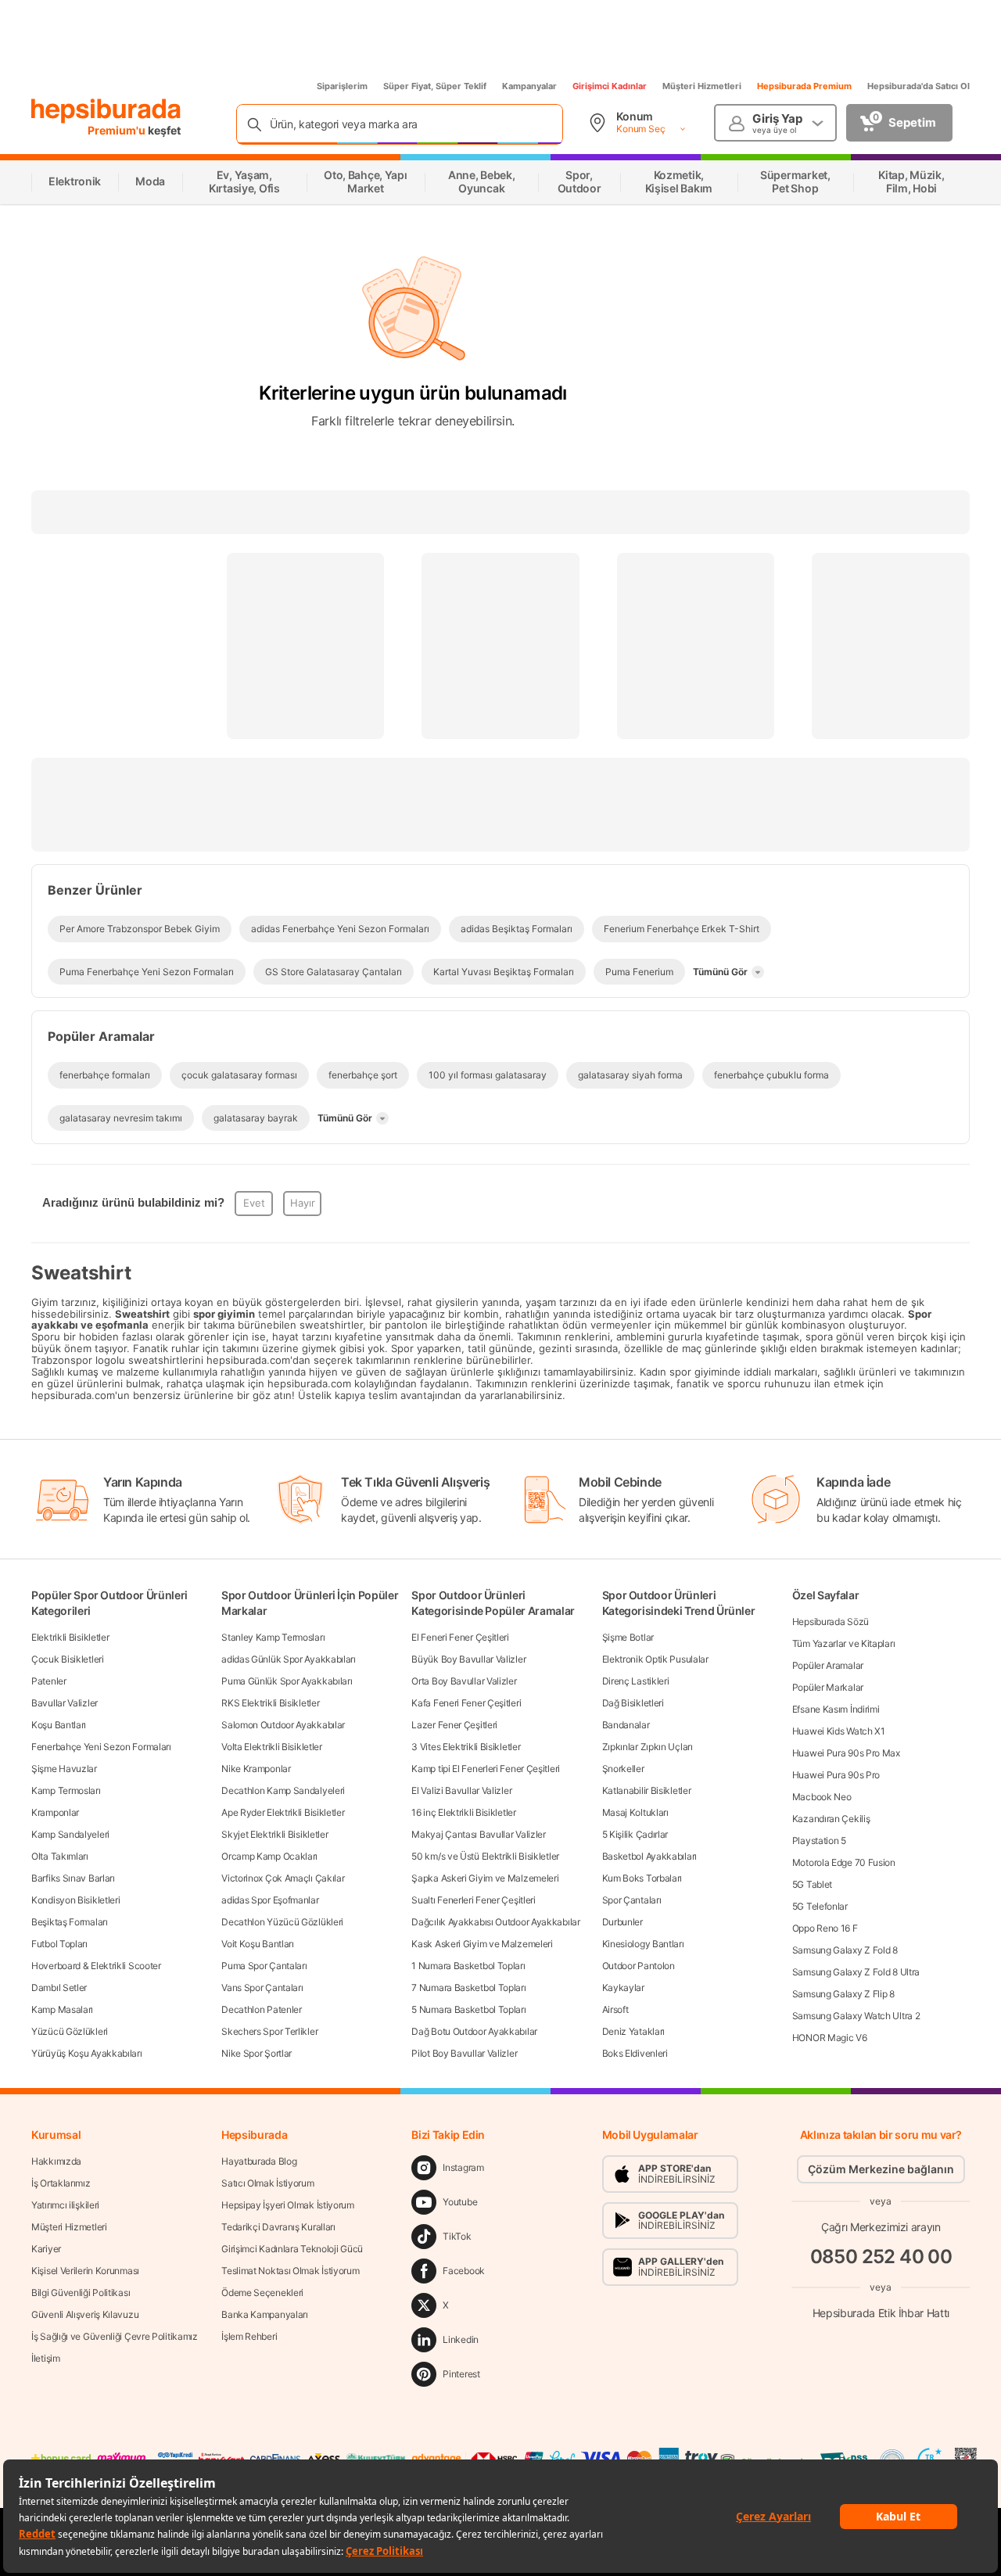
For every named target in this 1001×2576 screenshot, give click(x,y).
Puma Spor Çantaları (264, 1966)
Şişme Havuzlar (64, 1769)
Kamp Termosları (66, 1790)
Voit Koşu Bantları (258, 1944)
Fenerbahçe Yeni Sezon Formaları (101, 1747)
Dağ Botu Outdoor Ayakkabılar (474, 2031)
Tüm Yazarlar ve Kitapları (844, 1643)
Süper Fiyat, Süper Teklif (435, 86)
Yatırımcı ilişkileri (65, 2205)
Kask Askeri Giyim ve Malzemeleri (482, 1944)
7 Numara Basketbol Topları (468, 1988)
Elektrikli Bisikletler (70, 1637)
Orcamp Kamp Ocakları (269, 1856)
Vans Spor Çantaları (262, 1988)
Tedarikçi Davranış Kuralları (278, 2227)
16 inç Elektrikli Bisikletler (463, 1812)
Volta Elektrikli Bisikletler (272, 1747)
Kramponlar (55, 1812)
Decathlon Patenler (262, 2009)
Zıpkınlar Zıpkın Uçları (648, 1747)
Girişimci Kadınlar (610, 86)
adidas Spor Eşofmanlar (270, 1900)
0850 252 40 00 (881, 2257)
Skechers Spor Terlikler (269, 2031)
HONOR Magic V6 (830, 2038)
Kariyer (46, 2249)
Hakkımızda (56, 2161)
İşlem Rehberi (249, 2336)
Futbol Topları (59, 1944)
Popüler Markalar (828, 1687)
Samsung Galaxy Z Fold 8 (845, 1950)
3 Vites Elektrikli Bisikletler (466, 1747)
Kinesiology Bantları (643, 1944)
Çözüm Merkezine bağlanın (881, 2169)
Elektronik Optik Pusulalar (655, 1659)
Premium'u (118, 130)
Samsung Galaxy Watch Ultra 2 (856, 2016)
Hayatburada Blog (259, 2161)
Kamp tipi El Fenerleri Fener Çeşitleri (486, 1769)
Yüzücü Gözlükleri (70, 2031)
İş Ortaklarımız (61, 2183)
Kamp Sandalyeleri (70, 1834)
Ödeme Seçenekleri (262, 2293)
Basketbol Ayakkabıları (649, 1856)
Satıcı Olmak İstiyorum (267, 2183)
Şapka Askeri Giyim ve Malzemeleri (485, 1878)
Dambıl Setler (59, 1988)
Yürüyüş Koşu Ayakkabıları (87, 2053)
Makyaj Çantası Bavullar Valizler (478, 1834)
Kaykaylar (623, 1988)
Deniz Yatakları (634, 2031)
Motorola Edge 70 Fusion (844, 1862)
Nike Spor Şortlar (257, 2053)
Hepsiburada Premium (804, 86)
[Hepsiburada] (106, 111)
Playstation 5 (819, 1841)
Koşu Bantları (59, 1725)
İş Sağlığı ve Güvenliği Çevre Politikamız (115, 2336)
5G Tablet (812, 1884)
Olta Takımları (60, 1856)
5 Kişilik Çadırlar (635, 1834)
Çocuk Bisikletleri (68, 1659)
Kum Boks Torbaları (642, 1878)
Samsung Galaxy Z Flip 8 (843, 1994)
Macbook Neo (822, 1797)
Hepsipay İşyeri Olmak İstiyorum (288, 2205)
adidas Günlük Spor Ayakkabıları (289, 1659)
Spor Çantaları (632, 1900)
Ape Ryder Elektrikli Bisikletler (283, 1812)
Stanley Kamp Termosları (273, 1637)
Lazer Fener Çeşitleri (454, 1725)
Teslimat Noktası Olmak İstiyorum (290, 2271)
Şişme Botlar (628, 1637)
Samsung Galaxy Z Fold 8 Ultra (856, 1972)
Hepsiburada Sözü (831, 1622)
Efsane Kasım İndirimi (836, 1709)
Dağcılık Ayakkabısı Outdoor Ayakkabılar (495, 1922)
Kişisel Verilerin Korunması (85, 2271)
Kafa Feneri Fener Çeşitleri (466, 1703)
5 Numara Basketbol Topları (468, 2009)
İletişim (46, 2358)
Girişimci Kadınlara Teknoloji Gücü (292, 2249)
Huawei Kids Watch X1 (839, 1731)
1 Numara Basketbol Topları (468, 1966)
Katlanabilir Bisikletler (647, 1790)
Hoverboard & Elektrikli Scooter (96, 1966)
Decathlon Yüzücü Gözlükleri (282, 1922)
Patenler (49, 1681)
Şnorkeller (623, 1769)
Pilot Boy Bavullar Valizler (464, 2053)
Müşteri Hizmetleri (702, 86)
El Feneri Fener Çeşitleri (460, 1637)
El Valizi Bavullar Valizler (461, 1790)
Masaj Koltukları (635, 1812)
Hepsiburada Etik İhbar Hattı (881, 2313)
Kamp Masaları (62, 2009)
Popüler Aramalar (828, 1665)
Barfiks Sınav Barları (73, 1878)
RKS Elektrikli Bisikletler (270, 1703)
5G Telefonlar (820, 1906)
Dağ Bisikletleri (633, 1703)
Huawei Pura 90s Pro (836, 1775)
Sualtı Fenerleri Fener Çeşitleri (473, 1900)
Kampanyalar (529, 86)
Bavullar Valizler (65, 1703)
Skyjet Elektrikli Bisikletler (274, 1834)
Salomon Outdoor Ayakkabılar (283, 1725)
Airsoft (615, 2009)
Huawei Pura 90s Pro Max (846, 1753)
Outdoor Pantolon (639, 1966)
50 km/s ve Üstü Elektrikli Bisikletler (485, 1856)
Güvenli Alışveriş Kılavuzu (85, 2314)
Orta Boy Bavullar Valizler (464, 1681)
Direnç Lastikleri (636, 1681)
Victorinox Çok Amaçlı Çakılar (283, 1878)
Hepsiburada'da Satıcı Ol (918, 86)
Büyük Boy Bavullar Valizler (468, 1659)
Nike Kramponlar (256, 1769)
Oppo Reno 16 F (825, 1928)
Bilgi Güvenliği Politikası (81, 2293)
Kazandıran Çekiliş (831, 1819)
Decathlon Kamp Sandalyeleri (283, 1790)
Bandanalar (626, 1725)
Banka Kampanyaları (265, 2314)
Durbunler (622, 1922)
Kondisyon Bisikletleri (75, 1900)
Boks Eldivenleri (635, 2053)
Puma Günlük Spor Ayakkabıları (287, 1681)
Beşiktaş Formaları (70, 1922)
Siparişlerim (342, 86)
